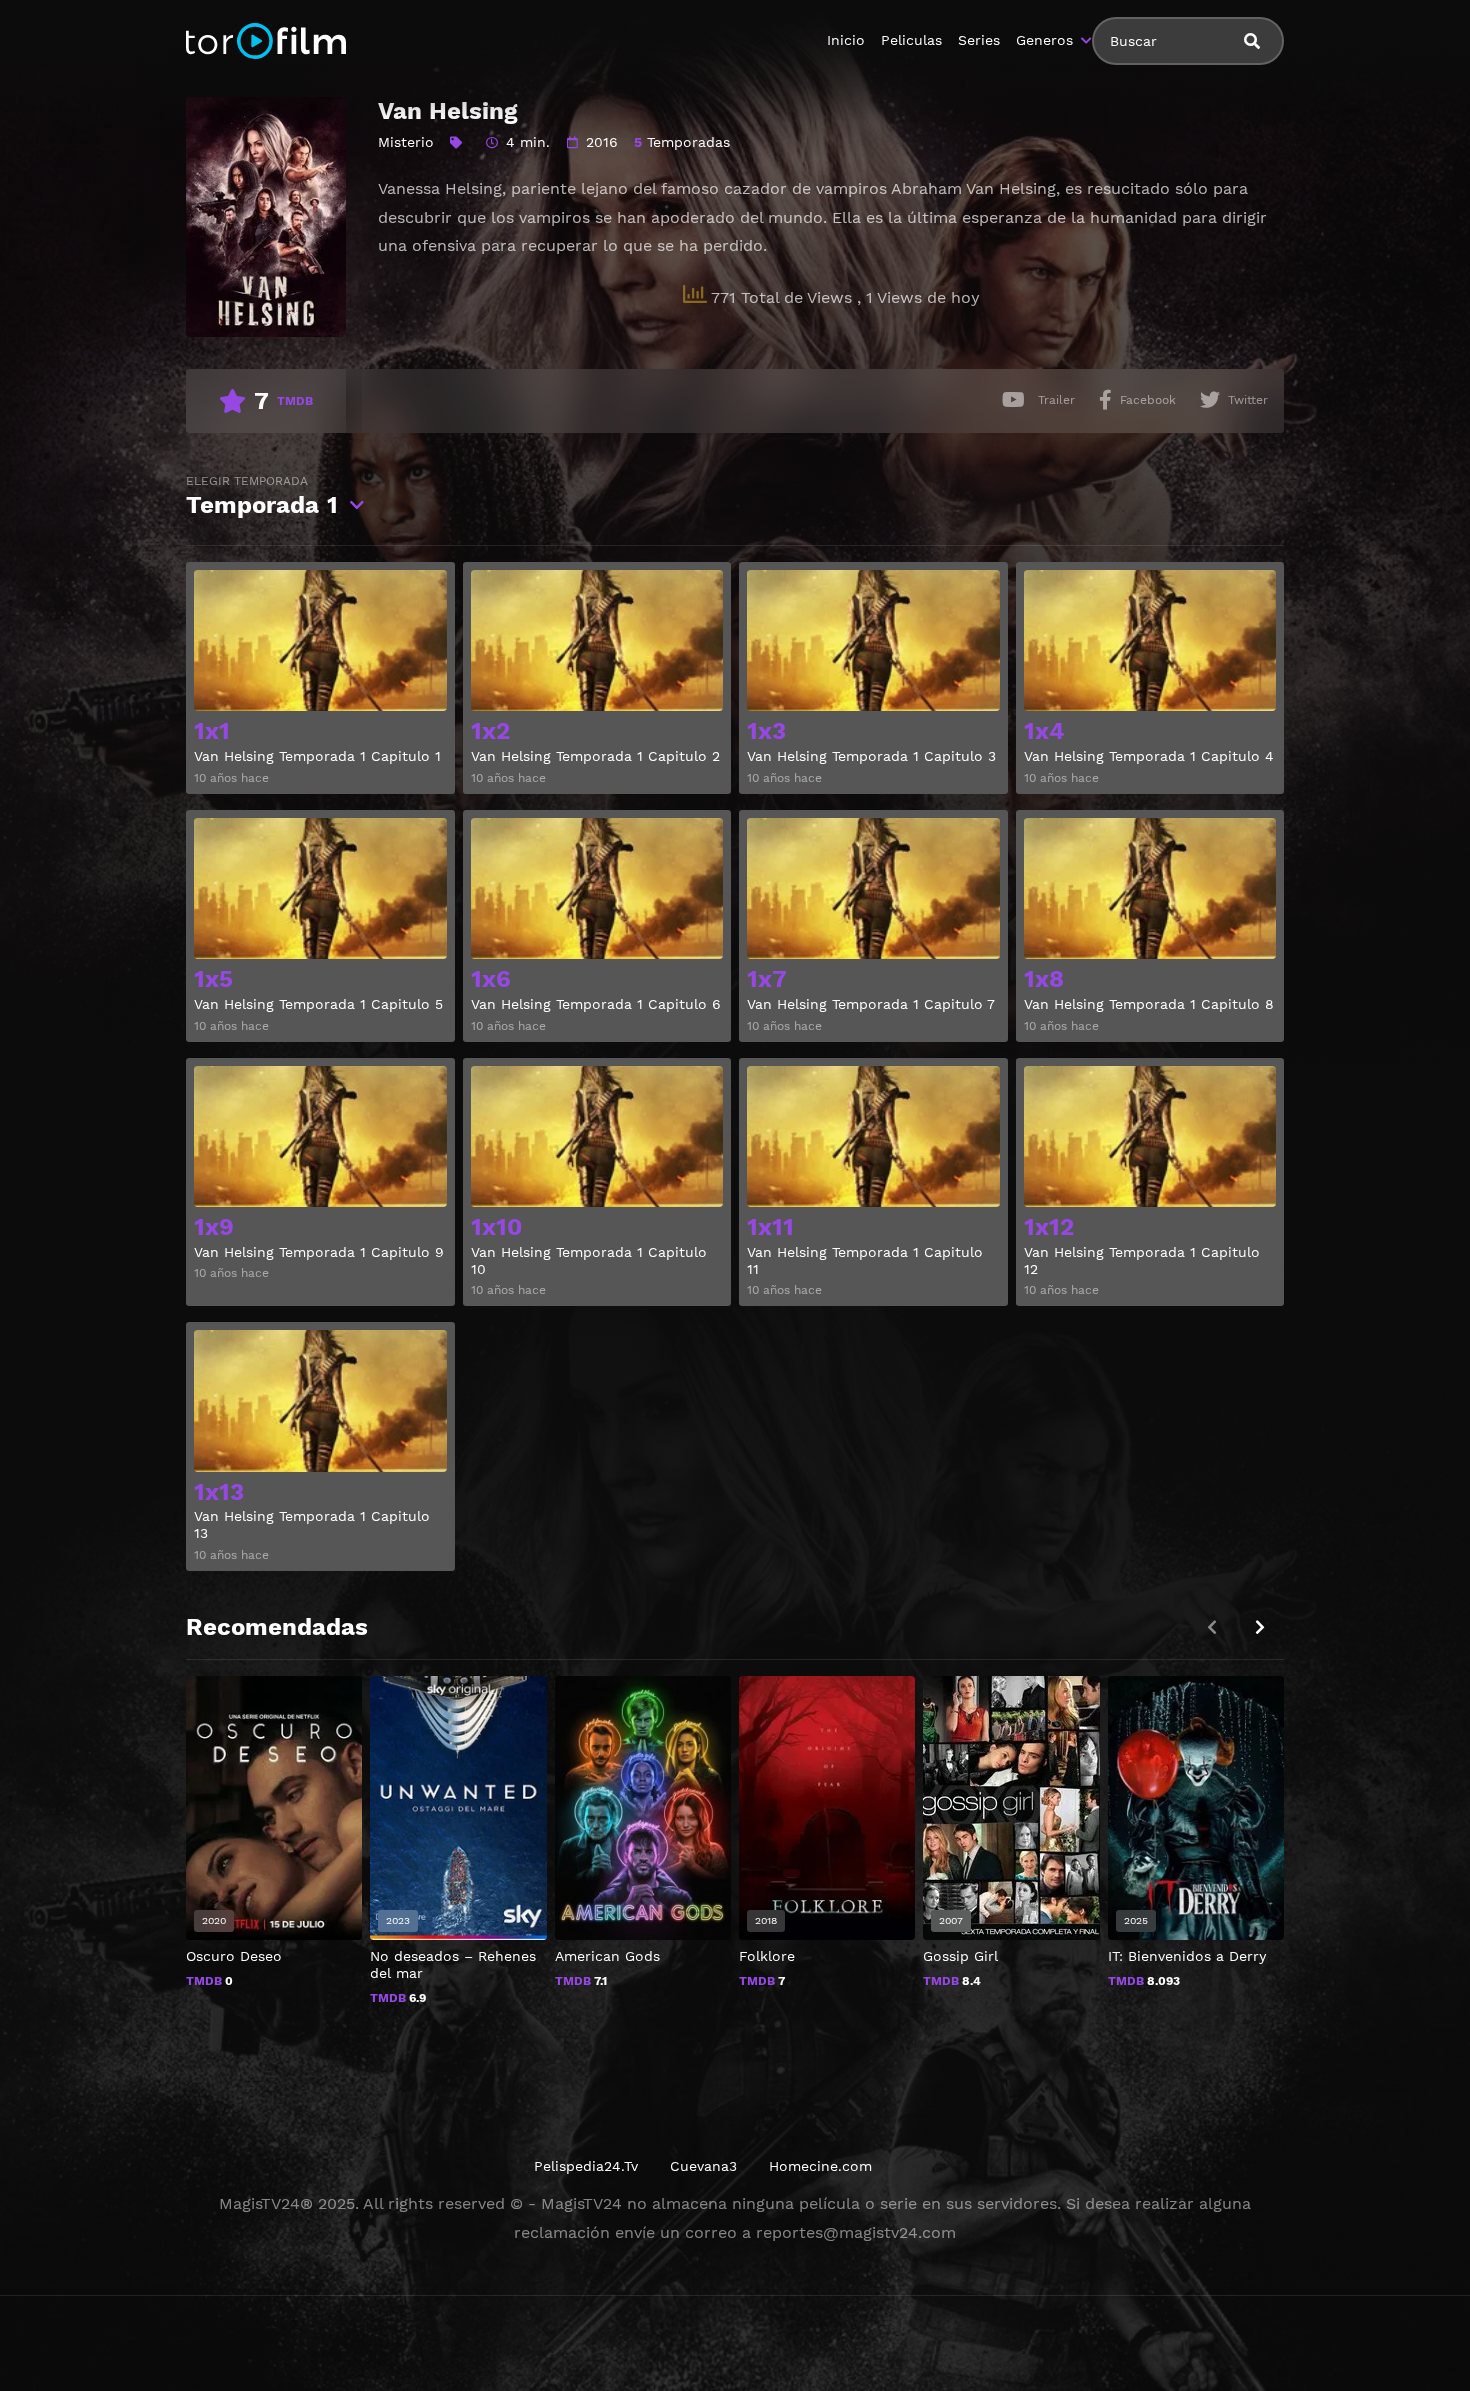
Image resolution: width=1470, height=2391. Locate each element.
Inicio (846, 40)
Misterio (406, 142)
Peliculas (911, 40)
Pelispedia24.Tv (586, 2166)
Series (979, 40)
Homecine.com (820, 2166)
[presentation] (1260, 1627)
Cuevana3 (703, 2166)
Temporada (262, 496)
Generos (1044, 40)
